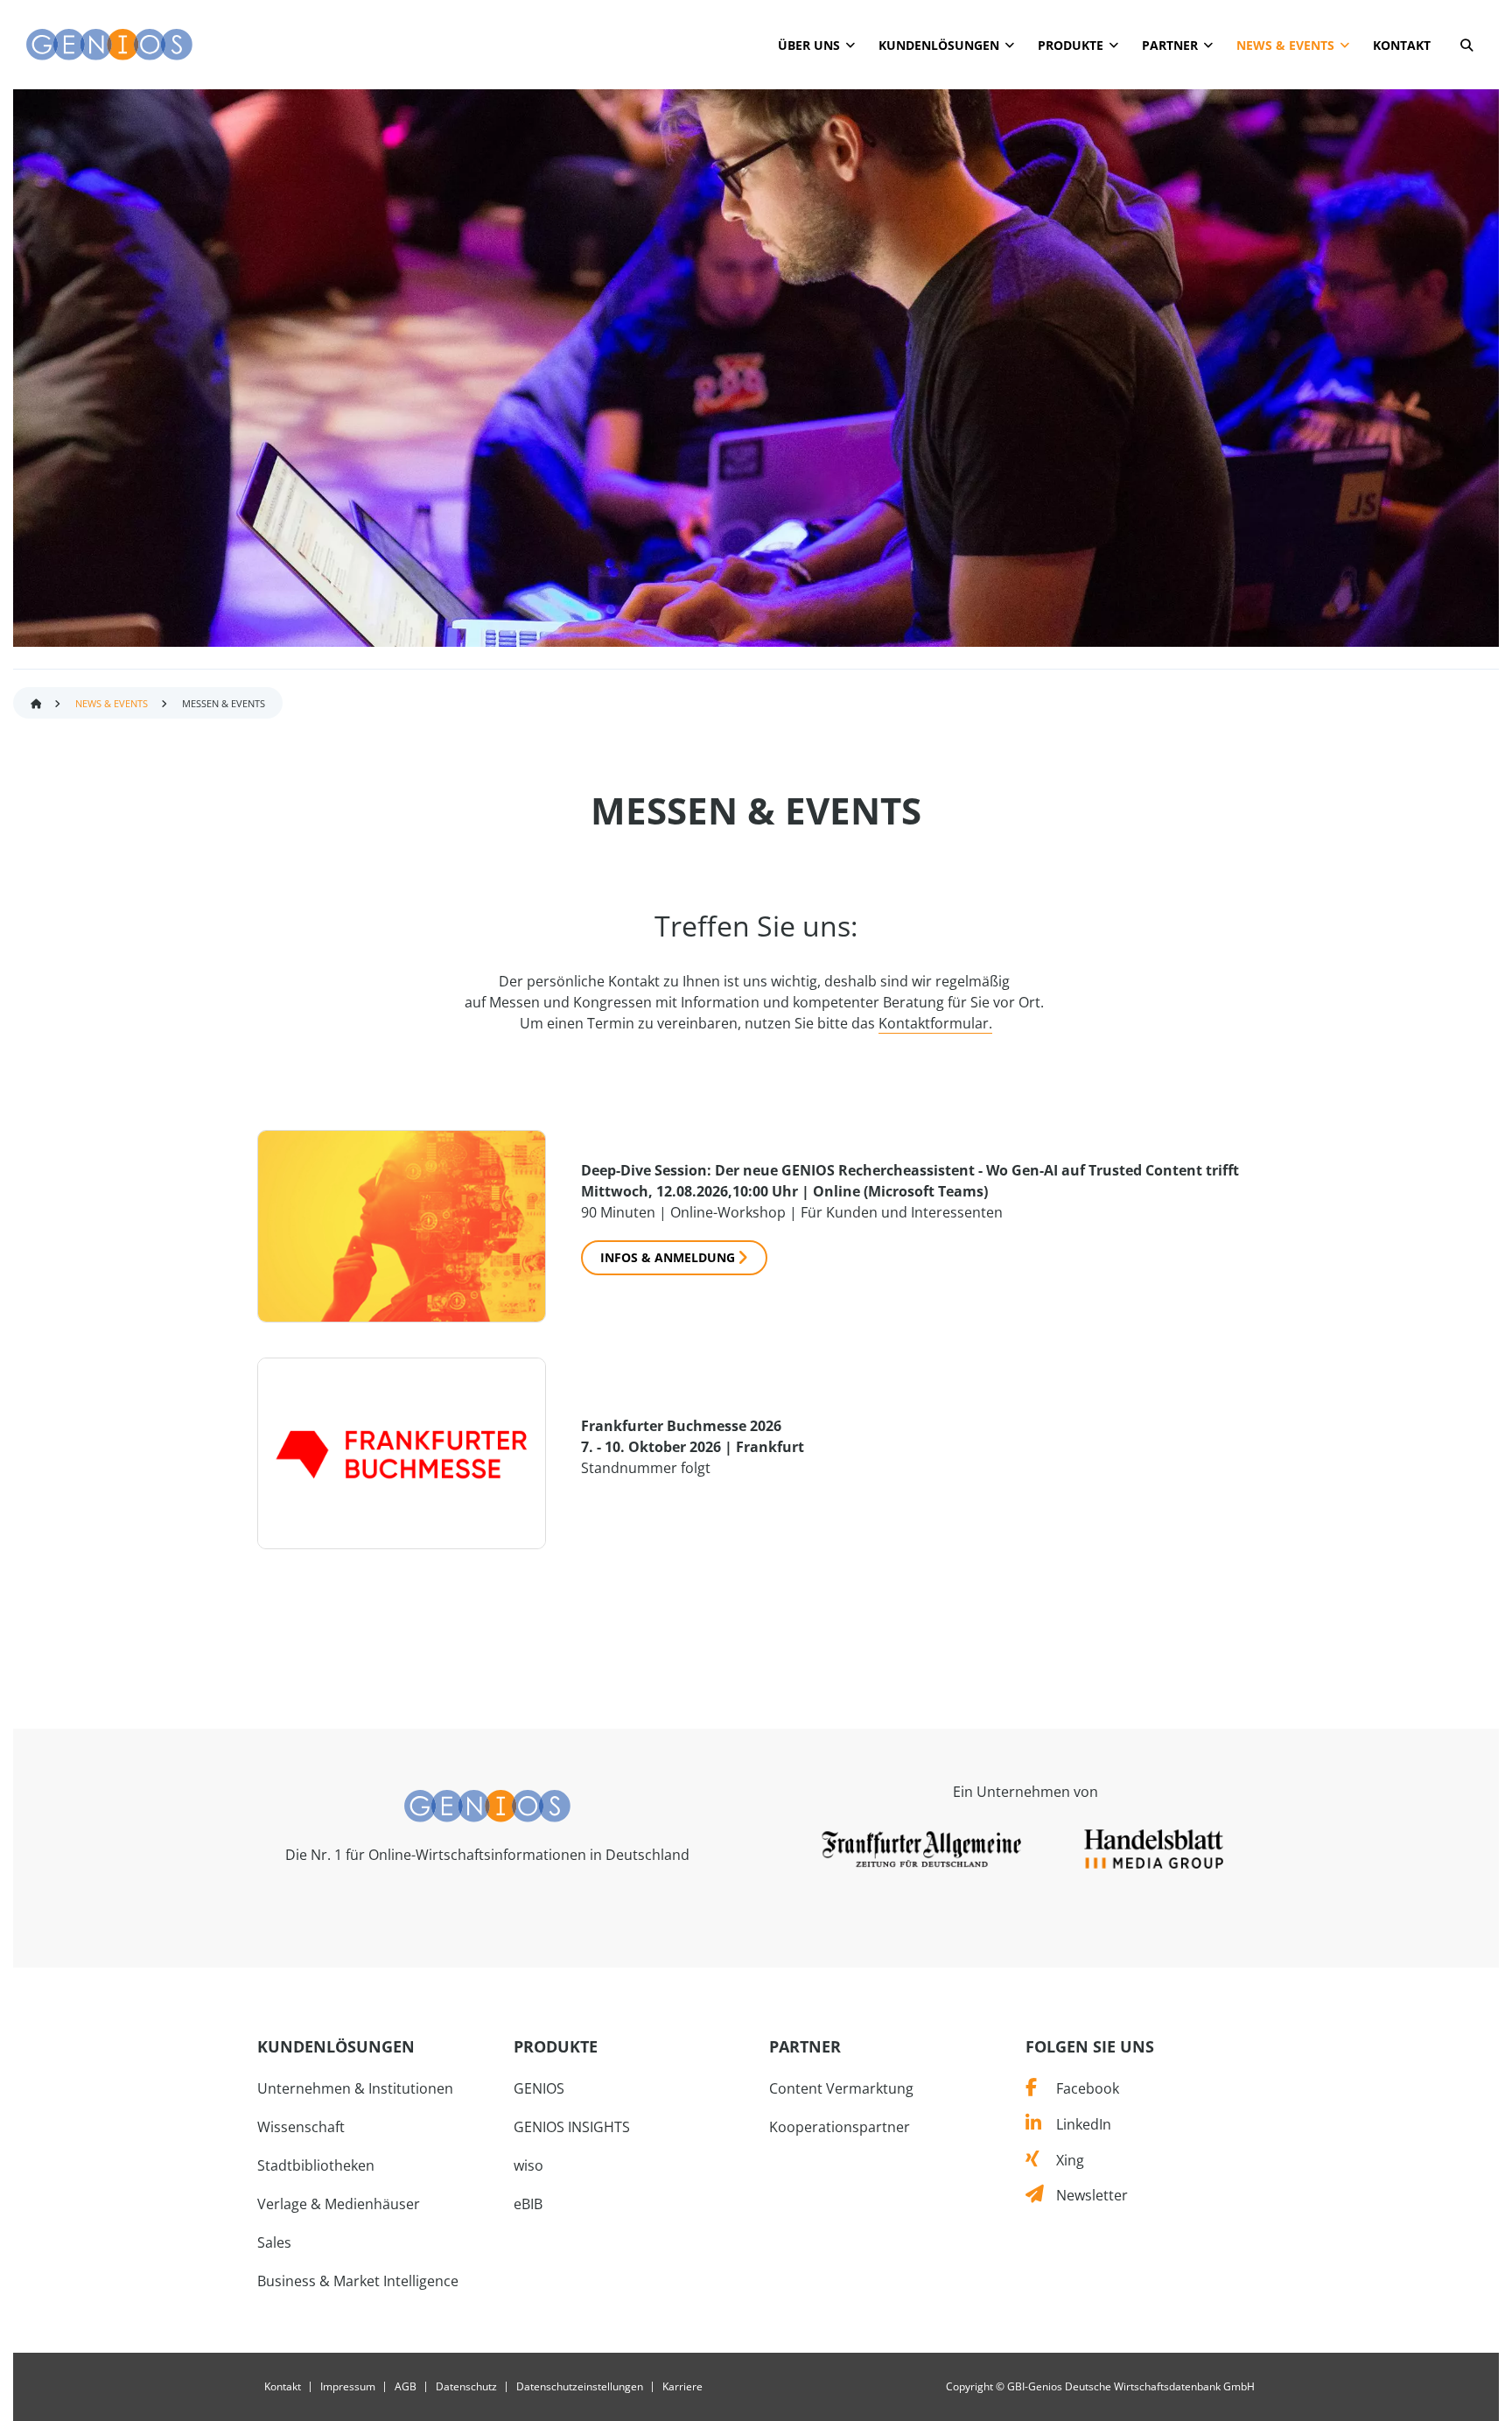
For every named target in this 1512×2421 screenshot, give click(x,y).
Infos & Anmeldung (668, 1257)
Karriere (682, 2387)
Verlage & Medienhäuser (339, 2204)
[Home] (487, 1805)
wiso (528, 2165)
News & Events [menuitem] (1285, 45)
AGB (406, 2387)
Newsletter (1085, 2195)
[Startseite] (109, 45)
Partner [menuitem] (1170, 45)
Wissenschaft (301, 2127)
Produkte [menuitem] (1071, 45)
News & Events (112, 703)
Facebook (1078, 2088)
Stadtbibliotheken (316, 2165)
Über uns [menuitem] (809, 45)
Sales (274, 2242)
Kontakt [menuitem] (1402, 45)
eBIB (528, 2204)
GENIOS (539, 2088)
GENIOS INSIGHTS (572, 2127)
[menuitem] (1466, 48)
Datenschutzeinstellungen (580, 2387)
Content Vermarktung (841, 2088)
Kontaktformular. (935, 1023)
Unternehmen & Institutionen (355, 2088)
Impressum (348, 2387)
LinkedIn (1076, 2124)
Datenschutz (466, 2387)
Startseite (36, 704)
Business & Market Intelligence (358, 2281)
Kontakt (283, 2387)
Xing (1061, 2160)
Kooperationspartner (840, 2127)
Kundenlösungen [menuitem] (939, 45)
